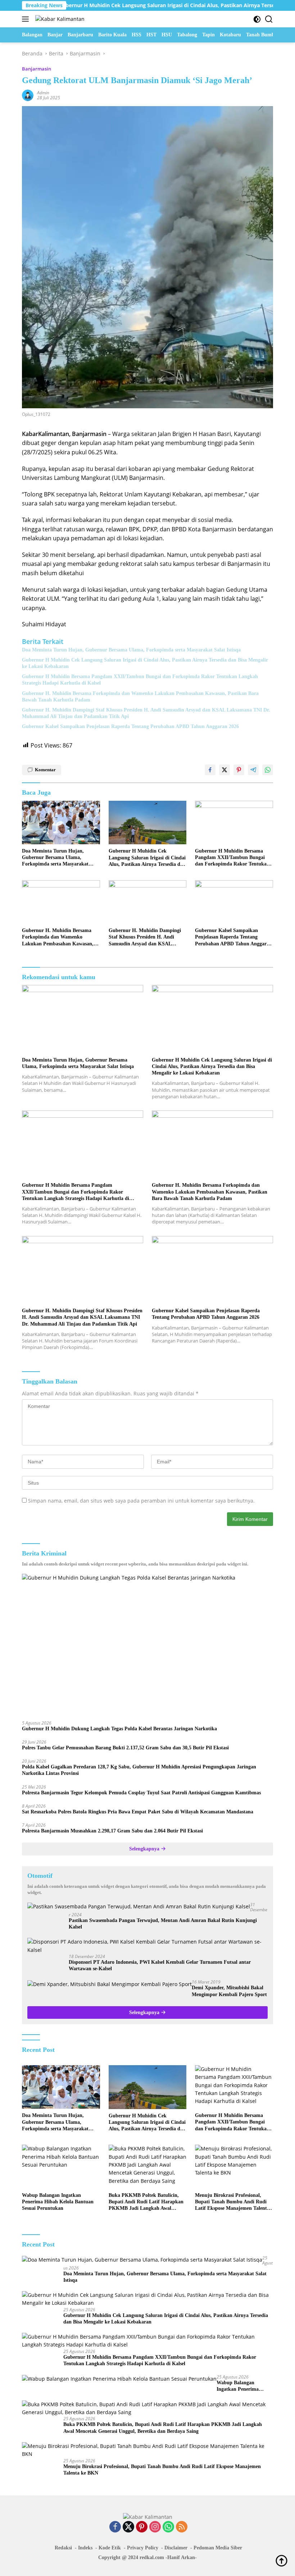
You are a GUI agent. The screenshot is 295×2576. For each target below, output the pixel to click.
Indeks (85, 2548)
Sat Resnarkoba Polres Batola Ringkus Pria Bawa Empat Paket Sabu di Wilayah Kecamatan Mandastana (138, 1812)
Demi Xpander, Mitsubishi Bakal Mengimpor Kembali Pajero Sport (229, 1991)
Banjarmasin (37, 69)
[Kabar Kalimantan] (59, 19)
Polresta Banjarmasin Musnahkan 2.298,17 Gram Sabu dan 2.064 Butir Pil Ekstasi (112, 1831)
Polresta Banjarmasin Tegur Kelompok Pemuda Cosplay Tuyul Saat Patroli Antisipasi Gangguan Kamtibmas (141, 1793)
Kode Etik (110, 2548)
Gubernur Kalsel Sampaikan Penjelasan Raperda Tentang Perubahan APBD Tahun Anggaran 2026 (130, 726)
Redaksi (63, 2548)
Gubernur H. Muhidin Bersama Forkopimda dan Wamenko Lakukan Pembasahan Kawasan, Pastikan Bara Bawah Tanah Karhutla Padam (140, 697)
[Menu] (27, 19)
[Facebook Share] (210, 770)
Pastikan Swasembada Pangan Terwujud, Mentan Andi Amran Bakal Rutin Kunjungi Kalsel (163, 1924)
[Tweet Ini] (224, 770)
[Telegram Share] (253, 770)
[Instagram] (155, 2527)
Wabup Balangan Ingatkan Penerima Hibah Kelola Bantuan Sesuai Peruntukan (58, 2202)
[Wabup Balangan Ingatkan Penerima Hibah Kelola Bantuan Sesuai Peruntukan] (61, 2166)
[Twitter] (128, 2527)
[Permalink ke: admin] (28, 95)
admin (43, 93)
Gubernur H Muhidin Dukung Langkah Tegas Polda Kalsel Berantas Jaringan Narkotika (119, 1729)
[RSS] (182, 2527)
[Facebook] (115, 2527)
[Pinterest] (142, 2527)
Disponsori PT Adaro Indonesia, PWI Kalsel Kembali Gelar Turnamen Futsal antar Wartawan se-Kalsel (160, 1965)
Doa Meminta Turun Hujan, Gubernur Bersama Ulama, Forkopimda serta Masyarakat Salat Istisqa (131, 650)
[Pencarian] (269, 19)
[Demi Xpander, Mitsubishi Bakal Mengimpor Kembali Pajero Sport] (110, 1984)
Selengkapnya (145, 1849)
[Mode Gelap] (257, 19)
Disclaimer (176, 2548)
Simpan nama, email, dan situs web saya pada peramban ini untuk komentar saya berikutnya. (141, 1501)
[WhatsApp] (168, 2527)
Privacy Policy (143, 2548)
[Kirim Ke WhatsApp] (268, 770)
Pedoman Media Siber (218, 2548)
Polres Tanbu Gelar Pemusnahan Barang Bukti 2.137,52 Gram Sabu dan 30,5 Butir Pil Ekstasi (125, 1748)
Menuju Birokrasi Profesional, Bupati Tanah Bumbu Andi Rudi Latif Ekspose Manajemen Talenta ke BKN (232, 2202)
